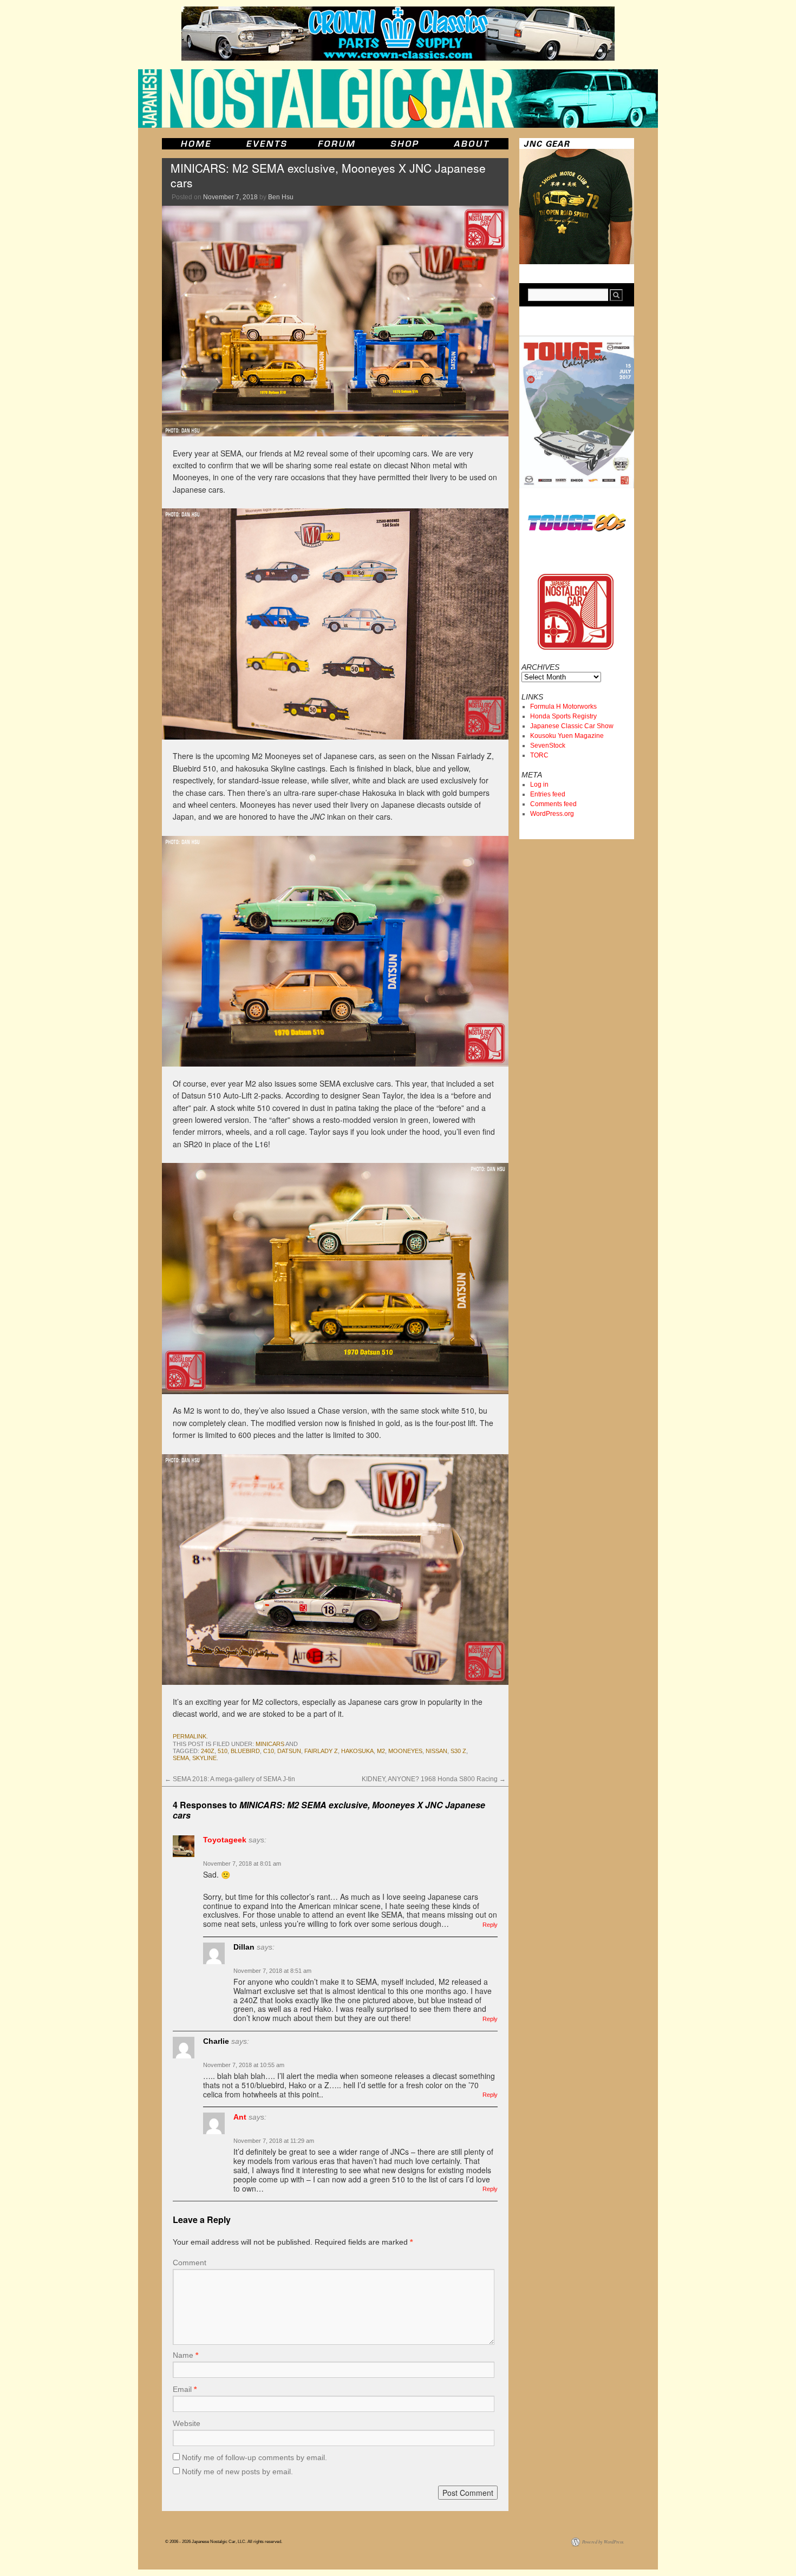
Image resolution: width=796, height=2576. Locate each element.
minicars (270, 1744)
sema (181, 1758)
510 (223, 1751)
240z (208, 1751)
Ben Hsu (281, 197)
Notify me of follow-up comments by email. (255, 2457)
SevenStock (548, 746)
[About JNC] (472, 144)
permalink (190, 1736)
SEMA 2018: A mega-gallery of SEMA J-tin (230, 1779)
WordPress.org (552, 814)
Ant (240, 2117)
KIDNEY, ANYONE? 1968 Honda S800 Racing (434, 1779)
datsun (289, 1751)
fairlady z (321, 1751)
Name (185, 2355)
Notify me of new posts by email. (237, 2472)
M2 (381, 1751)
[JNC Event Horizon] (266, 144)
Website (187, 2423)
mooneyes (405, 1751)
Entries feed (548, 794)
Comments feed (553, 804)
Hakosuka (357, 1751)
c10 (269, 1751)
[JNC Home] (196, 144)
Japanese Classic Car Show (572, 726)
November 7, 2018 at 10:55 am (244, 2065)
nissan (436, 1751)
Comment (190, 2263)
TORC (539, 755)
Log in (539, 784)
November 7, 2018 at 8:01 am (242, 1864)
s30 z (458, 1751)
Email (185, 2389)
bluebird (245, 1751)
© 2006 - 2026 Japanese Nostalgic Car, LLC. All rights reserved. (224, 2542)
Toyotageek (225, 1840)
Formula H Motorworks (563, 707)
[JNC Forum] (338, 144)
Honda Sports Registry (563, 716)
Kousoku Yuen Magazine (567, 736)
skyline (204, 1758)
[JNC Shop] (404, 144)
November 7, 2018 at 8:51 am (272, 1971)
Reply (490, 1925)
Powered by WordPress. (603, 2542)
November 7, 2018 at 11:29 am (274, 2141)
